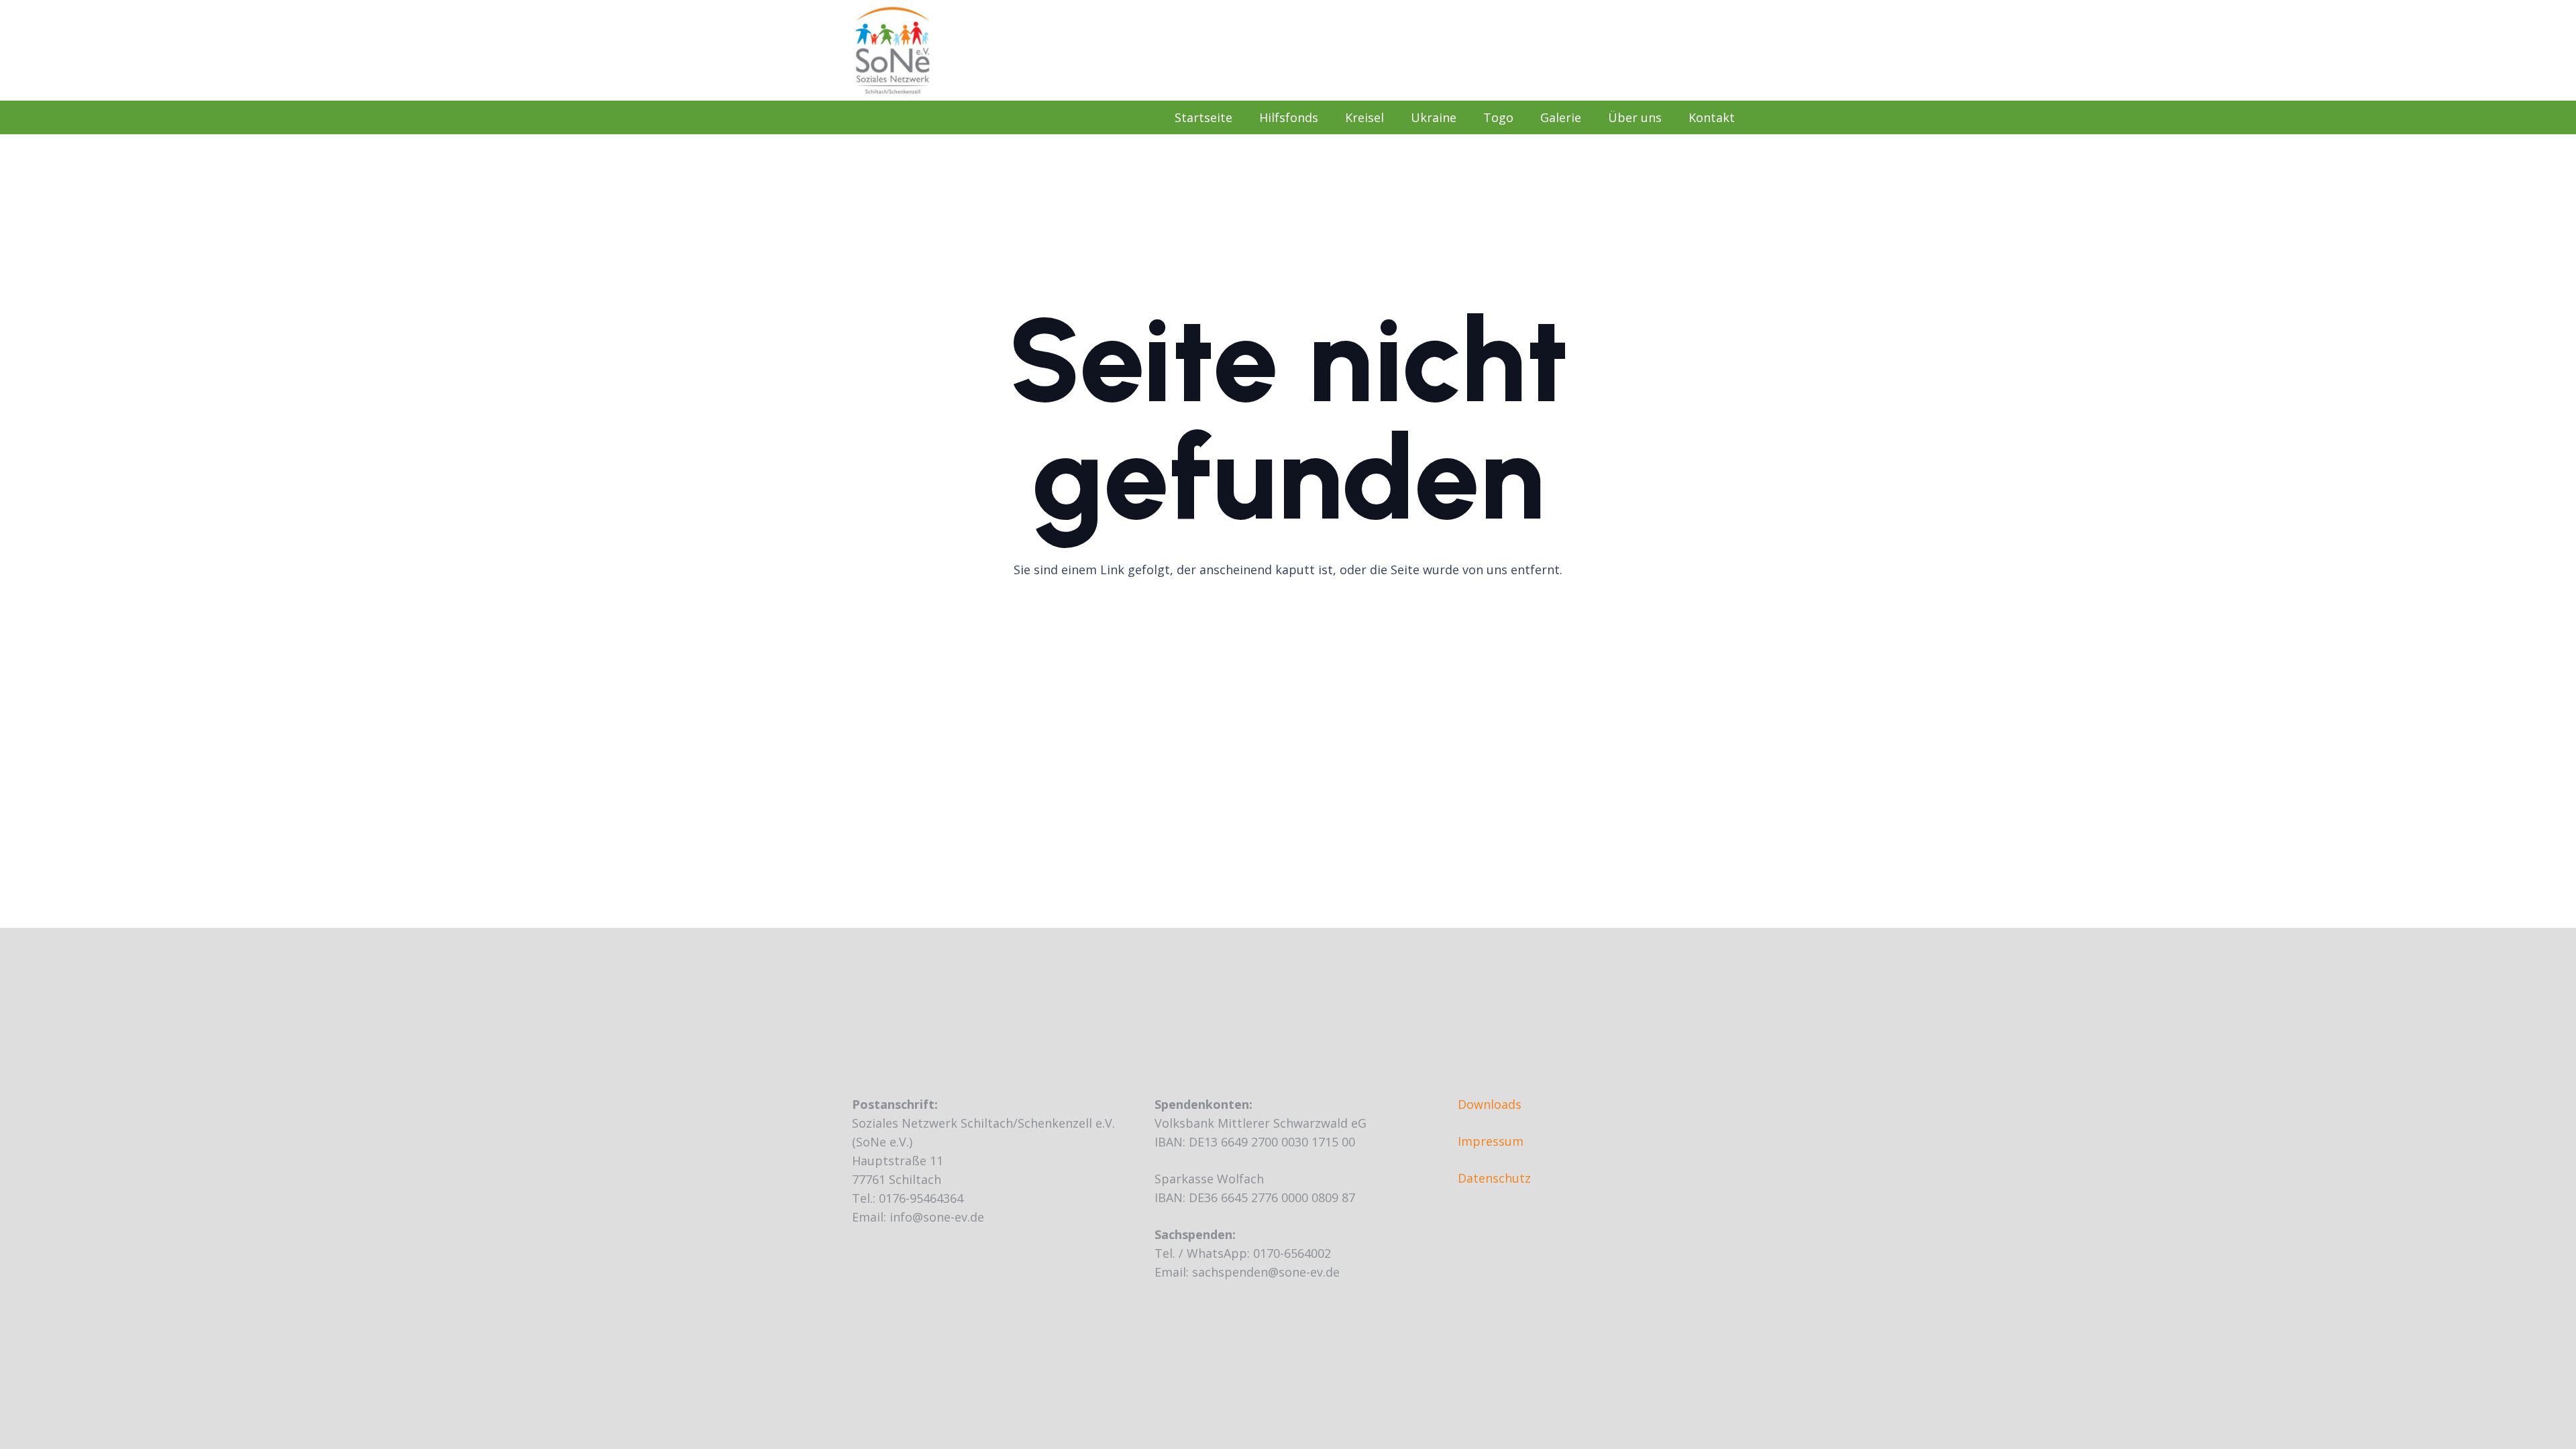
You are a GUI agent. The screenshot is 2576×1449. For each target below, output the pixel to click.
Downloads (1490, 1104)
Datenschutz (1494, 1178)
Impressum (1491, 1141)
